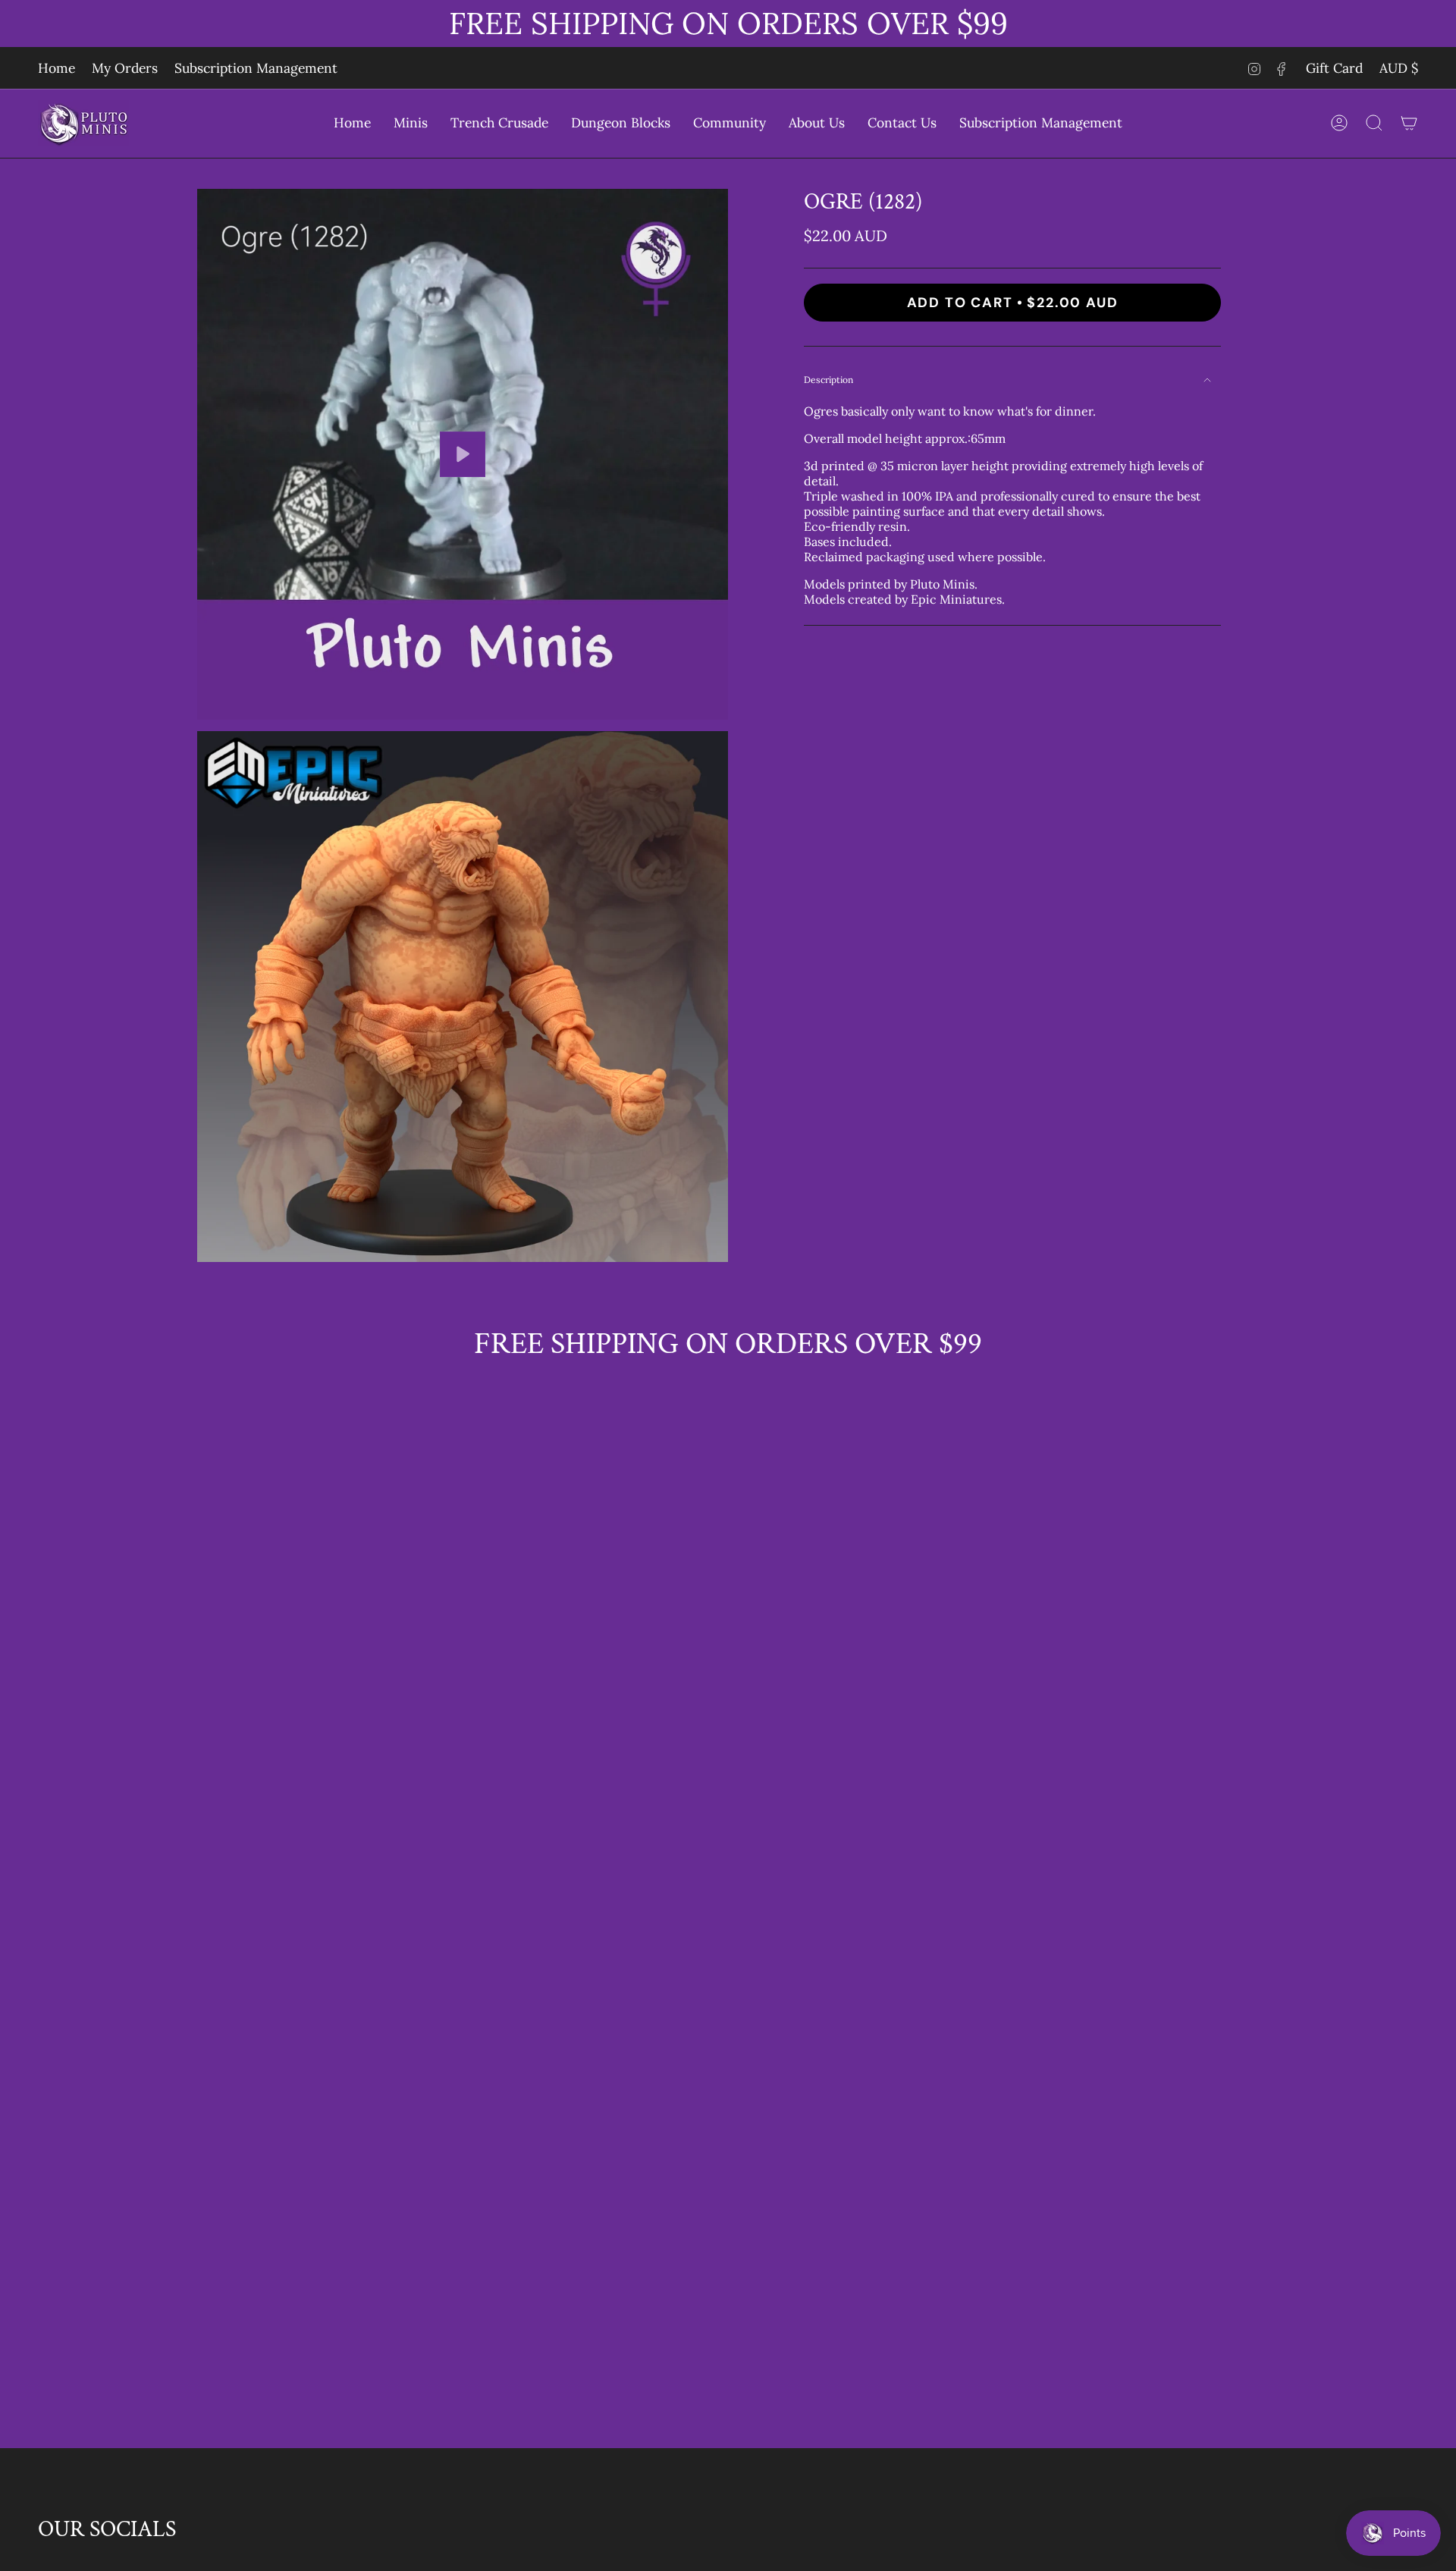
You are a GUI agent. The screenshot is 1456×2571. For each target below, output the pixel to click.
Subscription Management (256, 68)
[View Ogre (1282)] (463, 454)
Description (828, 380)
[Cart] (1409, 123)
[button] (411, 123)
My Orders (125, 68)
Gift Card (1334, 68)
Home (56, 68)
